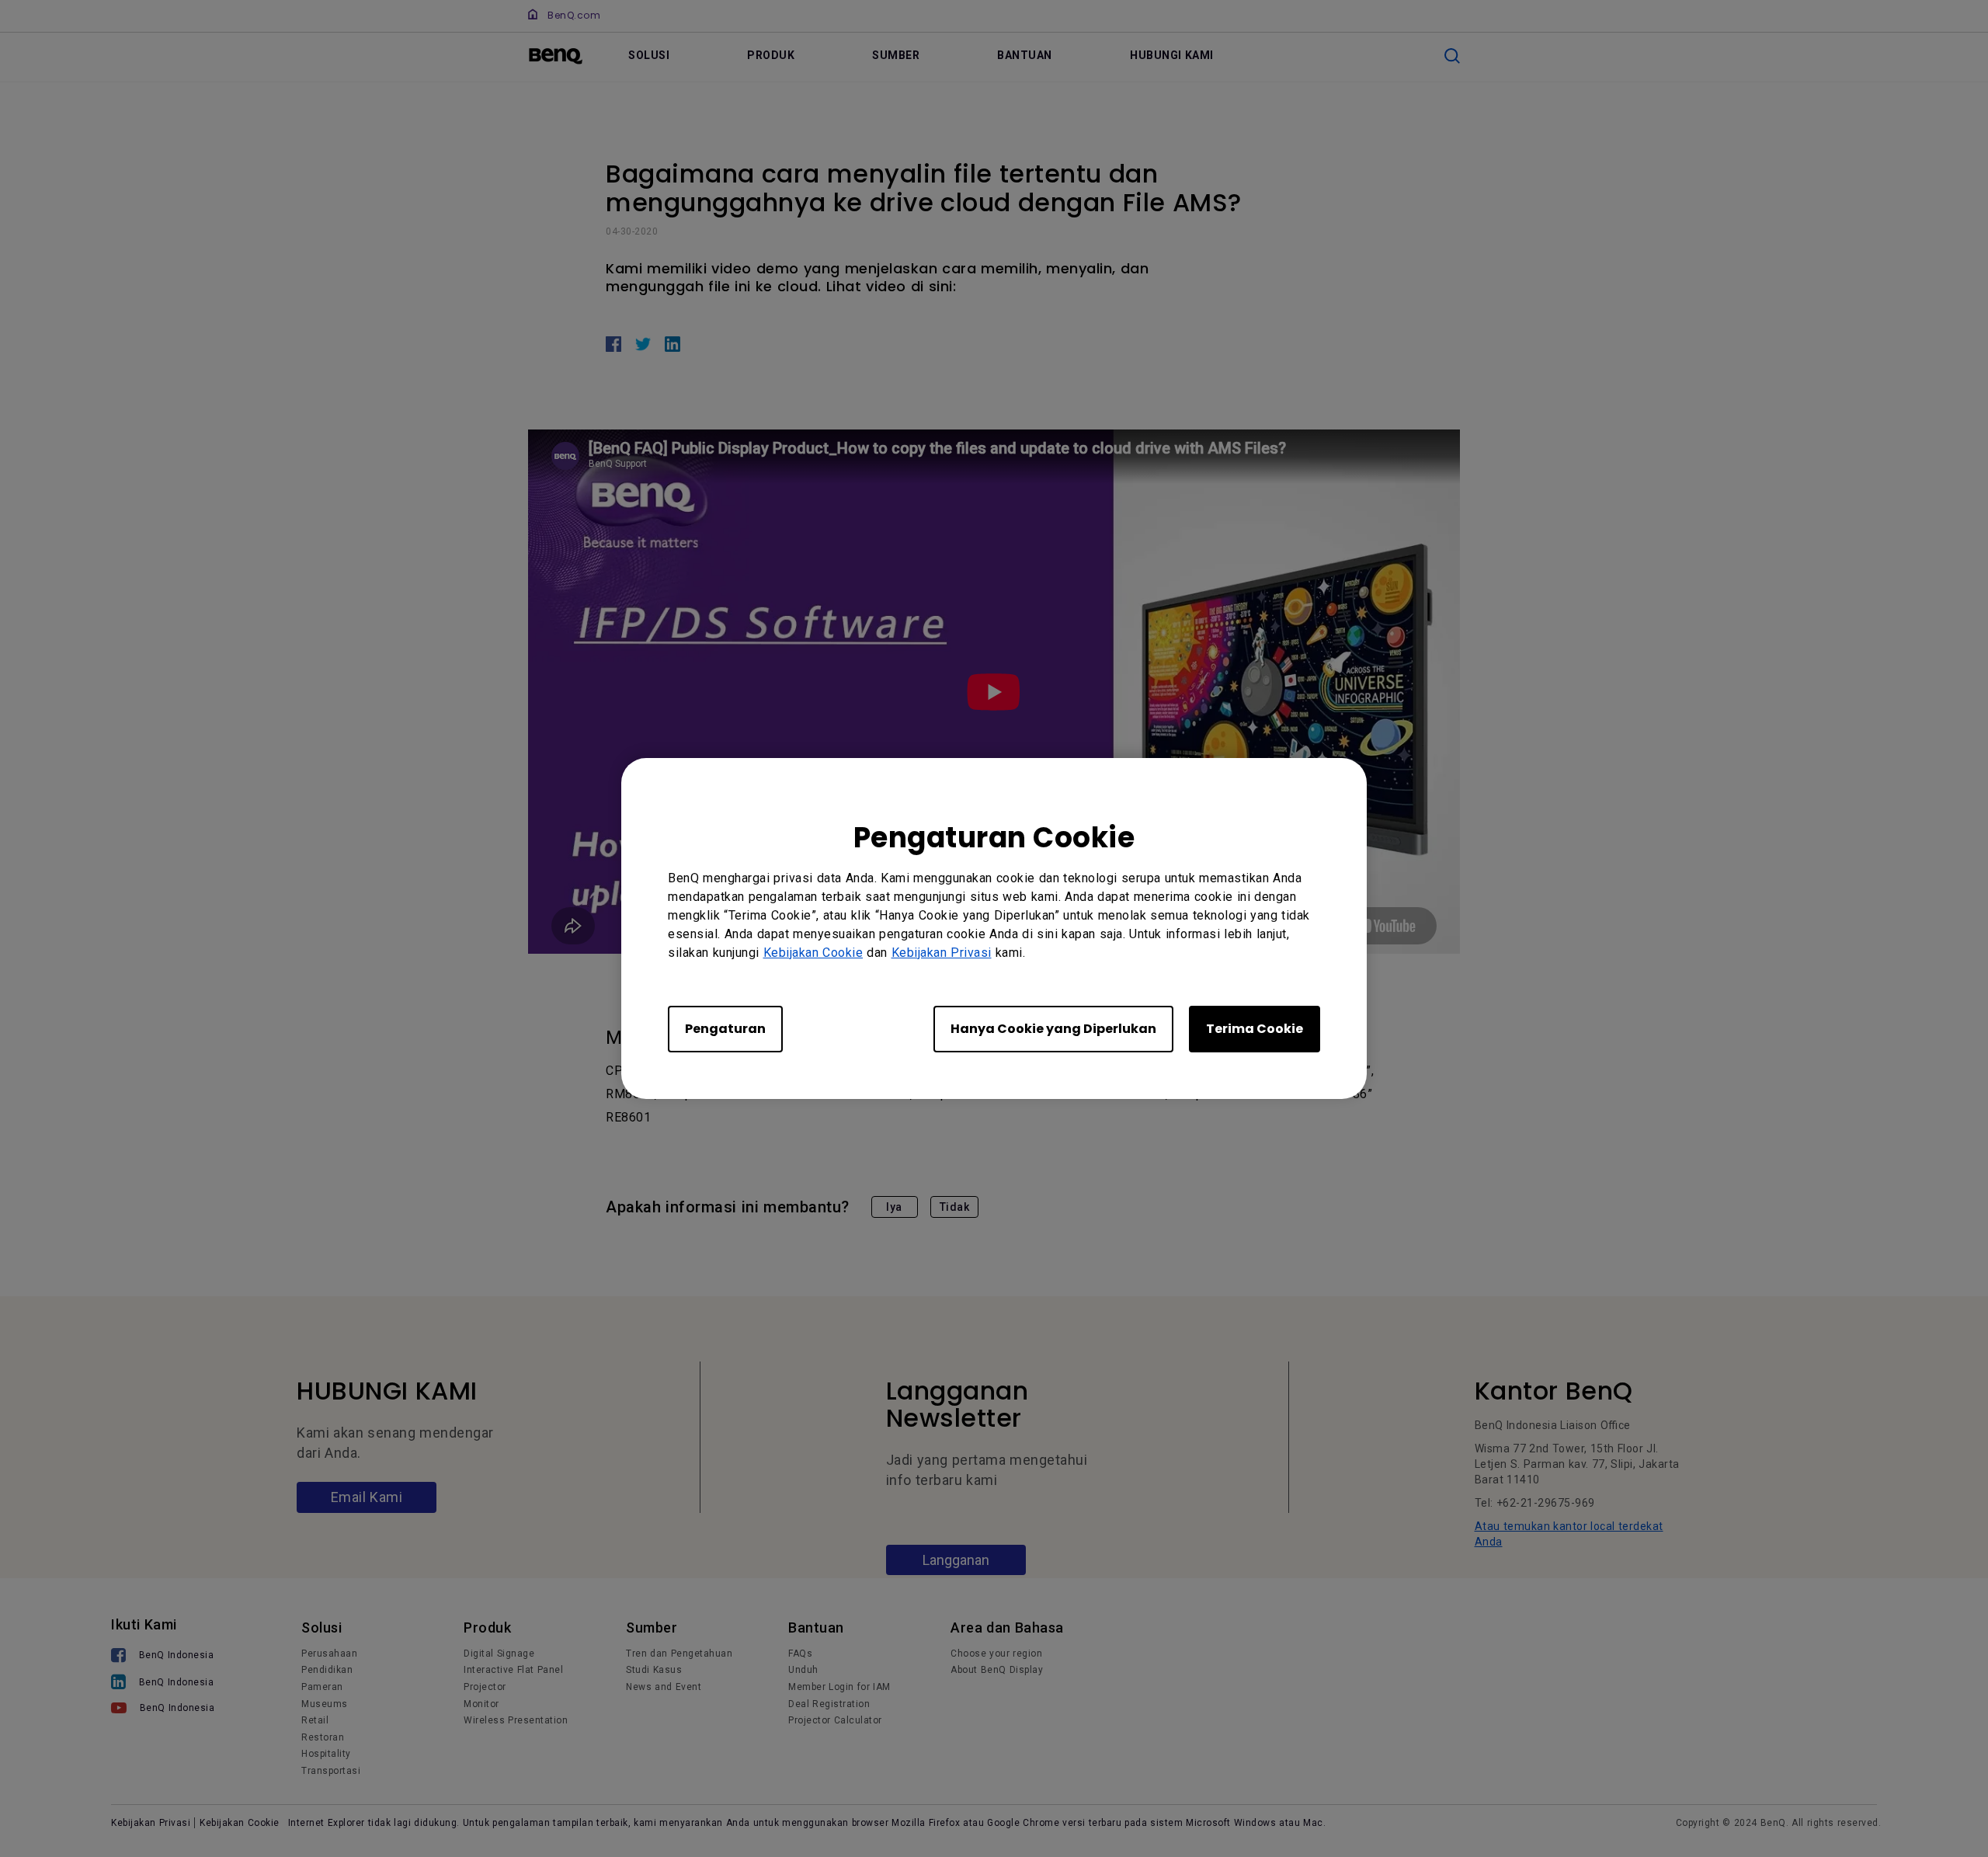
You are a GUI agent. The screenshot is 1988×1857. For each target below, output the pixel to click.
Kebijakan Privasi (942, 953)
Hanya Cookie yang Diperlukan (1053, 1029)
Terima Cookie (1255, 1029)
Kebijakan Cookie (813, 953)
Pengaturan (725, 1029)
